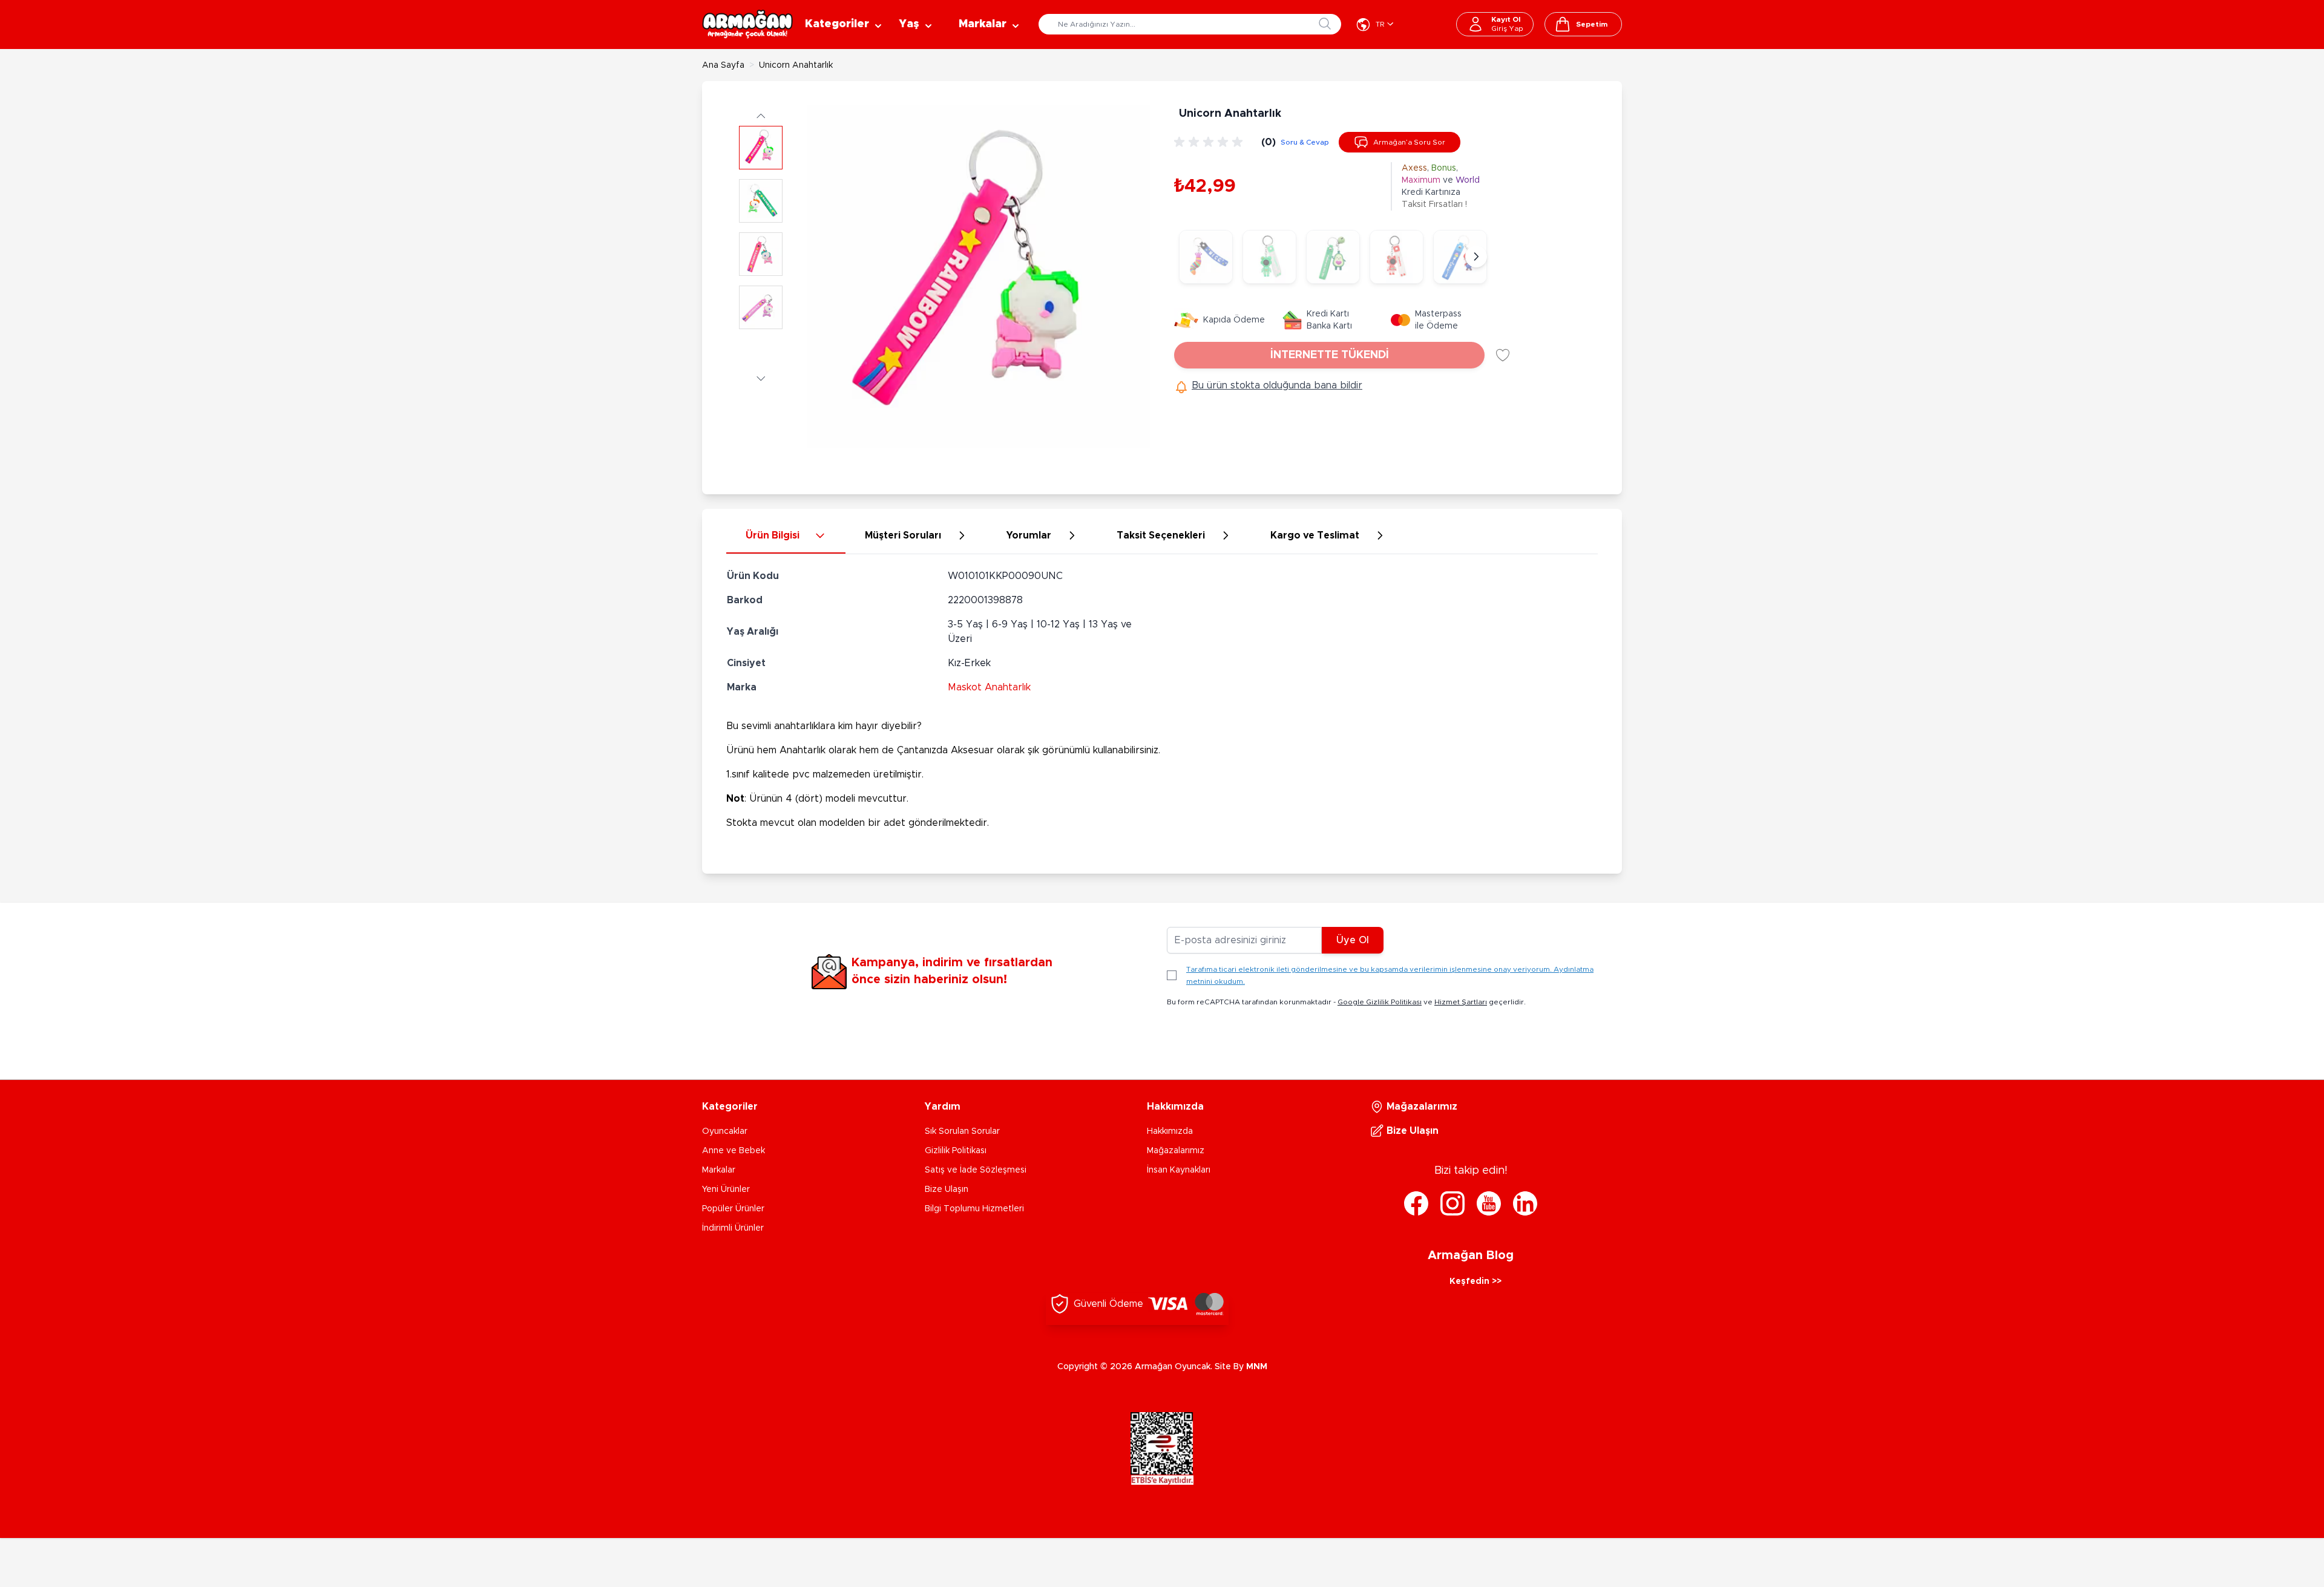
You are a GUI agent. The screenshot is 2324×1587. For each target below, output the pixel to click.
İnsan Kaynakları (1179, 1170)
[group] (1210, 142)
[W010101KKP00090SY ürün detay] (1269, 257)
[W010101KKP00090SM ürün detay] (1460, 257)
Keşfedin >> (1475, 1281)
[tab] (786, 536)
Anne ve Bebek (734, 1151)
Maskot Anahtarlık (989, 687)
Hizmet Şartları (1461, 1002)
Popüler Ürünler (733, 1209)
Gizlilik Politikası (956, 1151)
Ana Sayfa (723, 65)
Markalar (719, 1170)
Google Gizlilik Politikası (1380, 1002)
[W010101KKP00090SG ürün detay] (1206, 257)
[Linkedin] (1525, 1203)
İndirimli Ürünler (733, 1228)
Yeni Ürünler (726, 1189)
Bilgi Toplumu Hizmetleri (974, 1209)
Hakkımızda (1170, 1131)
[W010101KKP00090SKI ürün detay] (1397, 257)
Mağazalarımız (1176, 1151)
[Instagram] (1452, 1203)
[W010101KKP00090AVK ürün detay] (1333, 257)
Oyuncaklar (725, 1131)
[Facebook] (1416, 1203)
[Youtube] (1489, 1203)
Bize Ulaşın (947, 1189)
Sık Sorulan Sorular (962, 1131)
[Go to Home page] (747, 24)
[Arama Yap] (1325, 24)
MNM (1257, 1367)
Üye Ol (1353, 940)
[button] (761, 115)
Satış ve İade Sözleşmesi (976, 1170)
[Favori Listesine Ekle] (1503, 355)
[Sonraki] (1476, 257)
